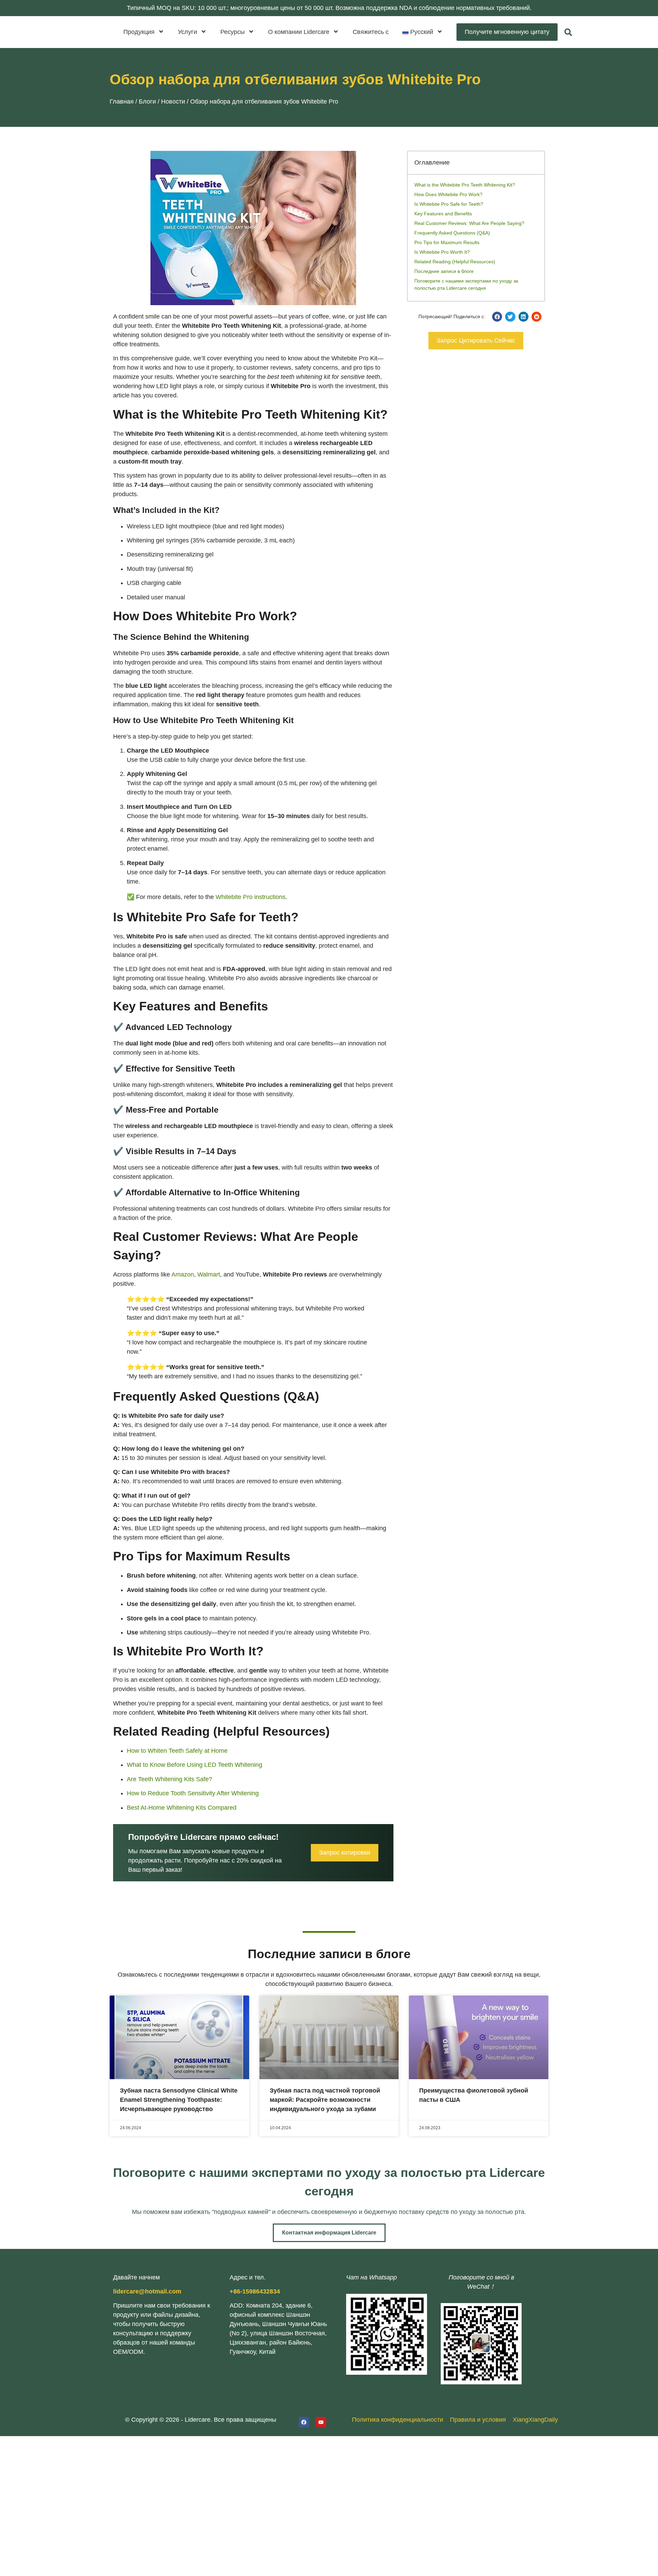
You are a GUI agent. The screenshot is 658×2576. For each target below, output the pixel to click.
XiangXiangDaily (535, 2420)
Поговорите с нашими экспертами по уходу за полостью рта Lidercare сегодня (466, 284)
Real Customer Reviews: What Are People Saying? (469, 223)
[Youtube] (321, 2422)
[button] (423, 32)
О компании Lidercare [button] (299, 32)
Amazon (183, 1274)
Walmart (209, 1274)
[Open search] (568, 32)
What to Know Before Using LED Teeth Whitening (194, 1765)
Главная (122, 101)
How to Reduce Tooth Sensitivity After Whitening (193, 1793)
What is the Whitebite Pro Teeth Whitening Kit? (465, 185)
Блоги (147, 101)
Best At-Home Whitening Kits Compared (182, 1808)
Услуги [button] (187, 32)
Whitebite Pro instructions (251, 897)
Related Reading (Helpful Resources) (455, 262)
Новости (173, 101)
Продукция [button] (139, 32)
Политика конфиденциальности (398, 2420)
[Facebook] (304, 2422)
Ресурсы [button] (233, 32)
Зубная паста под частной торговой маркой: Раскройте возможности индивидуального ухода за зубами (325, 2100)
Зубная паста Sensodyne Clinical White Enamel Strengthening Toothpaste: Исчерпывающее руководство (179, 2100)
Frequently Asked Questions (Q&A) (452, 233)
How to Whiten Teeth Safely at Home (177, 1751)
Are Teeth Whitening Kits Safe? (169, 1779)
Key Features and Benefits (443, 214)
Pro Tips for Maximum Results (447, 242)
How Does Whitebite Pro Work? (448, 194)
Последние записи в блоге (444, 271)
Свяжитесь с (371, 32)
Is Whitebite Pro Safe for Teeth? (449, 204)
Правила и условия (478, 2420)
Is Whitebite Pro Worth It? (442, 252)
